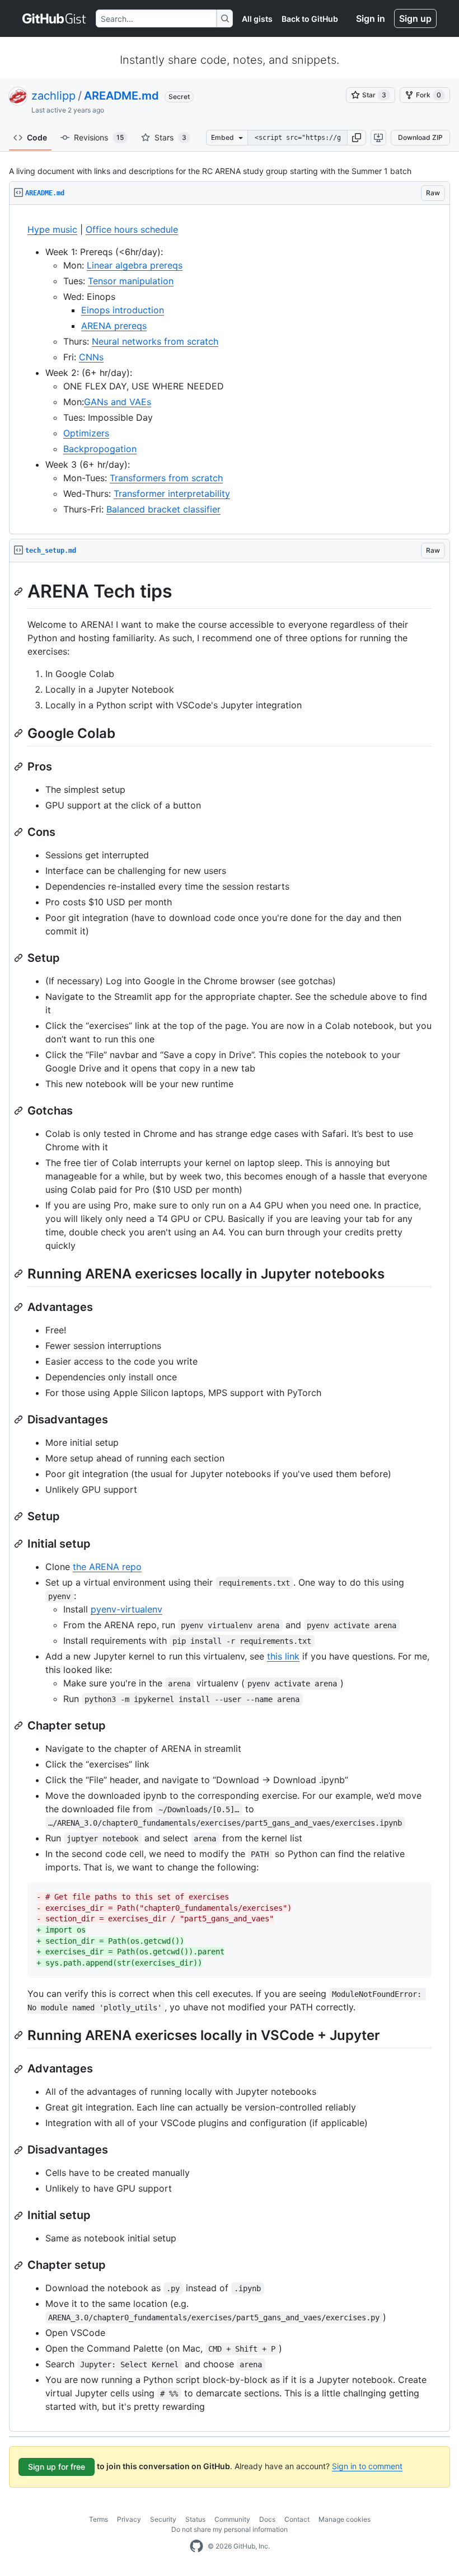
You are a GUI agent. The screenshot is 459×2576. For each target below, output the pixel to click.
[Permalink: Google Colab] (20, 733)
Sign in (371, 18)
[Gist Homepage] (55, 18)
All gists (257, 19)
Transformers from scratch (166, 478)
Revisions (99, 137)
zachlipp (53, 96)
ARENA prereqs (114, 326)
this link (283, 1656)
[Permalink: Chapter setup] (20, 1726)
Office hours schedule (132, 229)
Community (232, 2519)
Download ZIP (420, 137)
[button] (357, 138)
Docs (267, 2519)
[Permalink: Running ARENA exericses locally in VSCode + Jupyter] (20, 2035)
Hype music (52, 229)
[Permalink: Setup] (20, 958)
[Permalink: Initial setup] (20, 1544)
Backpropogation (100, 449)
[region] (230, 370)
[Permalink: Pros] (20, 767)
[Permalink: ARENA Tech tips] (20, 591)
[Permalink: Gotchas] (20, 1111)
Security (163, 2519)
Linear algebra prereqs (135, 265)
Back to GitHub (310, 19)
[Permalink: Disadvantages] (20, 1419)
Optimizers (86, 433)
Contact (297, 2519)
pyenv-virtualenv (127, 1609)
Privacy (129, 2519)
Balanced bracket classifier (163, 509)
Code (37, 137)
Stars (170, 137)
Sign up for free (57, 2467)
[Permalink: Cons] (20, 832)
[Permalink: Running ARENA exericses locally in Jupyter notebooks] (20, 1273)
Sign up (415, 18)
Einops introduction (123, 310)
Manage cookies (345, 2519)
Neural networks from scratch (155, 341)
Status (195, 2519)
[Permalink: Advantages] (20, 1307)
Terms (99, 2519)
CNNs (91, 357)
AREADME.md (121, 96)
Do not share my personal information (230, 2529)
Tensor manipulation (131, 281)
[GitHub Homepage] (196, 2546)
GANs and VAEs (118, 402)
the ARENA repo (107, 1567)
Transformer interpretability (172, 493)
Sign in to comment (367, 2466)
